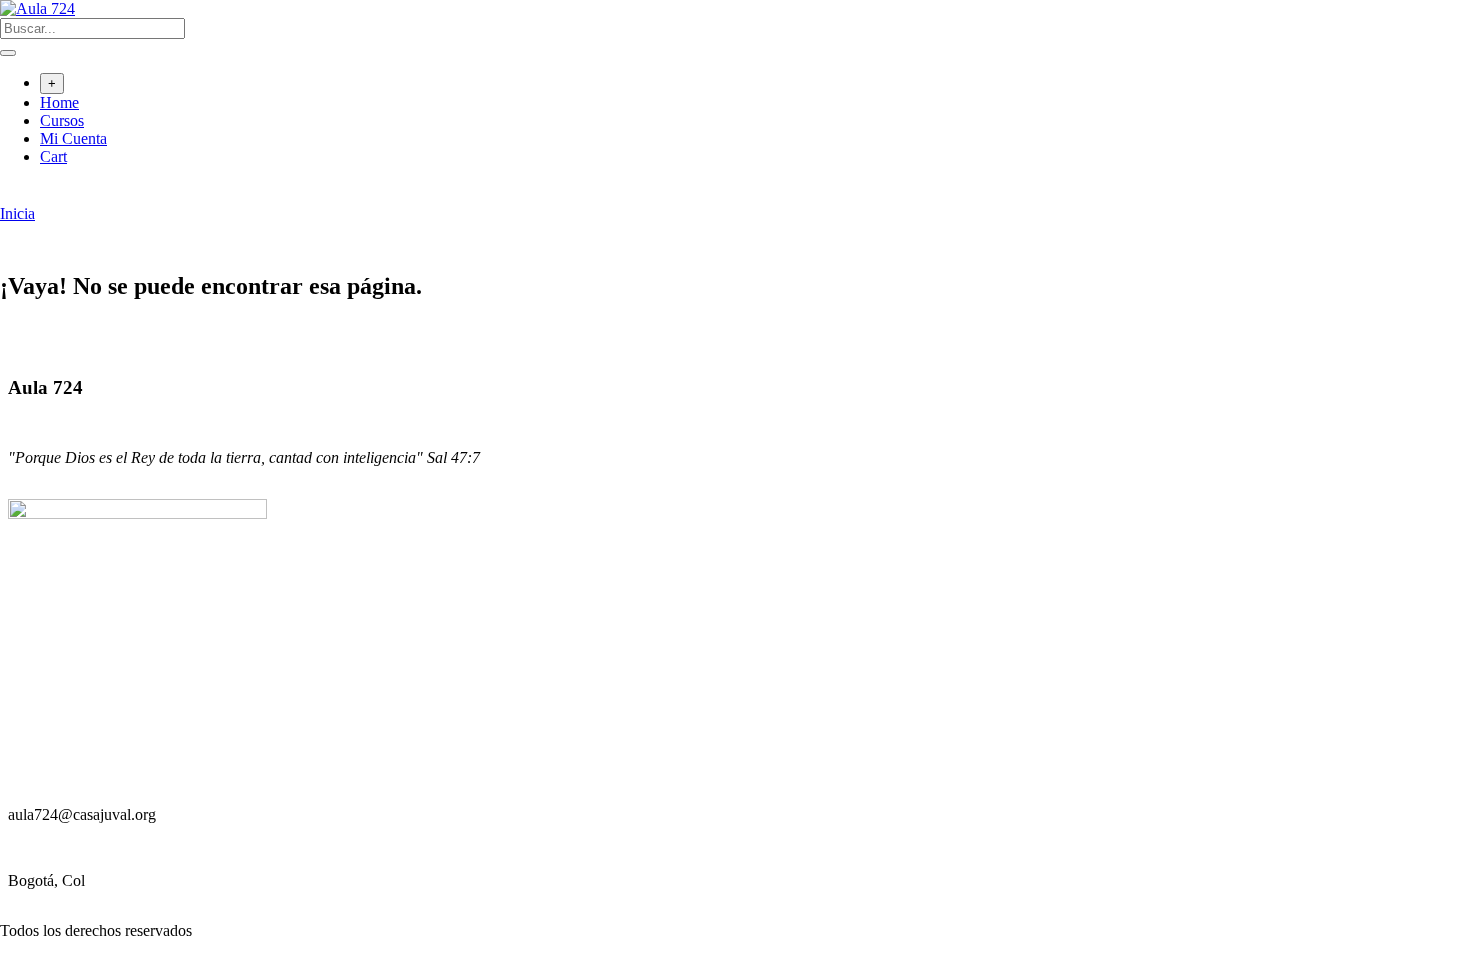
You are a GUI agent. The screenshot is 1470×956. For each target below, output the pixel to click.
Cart (53, 156)
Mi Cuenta (73, 138)
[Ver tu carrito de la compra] (10, 195)
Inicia (17, 213)
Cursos (62, 120)
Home (59, 102)
